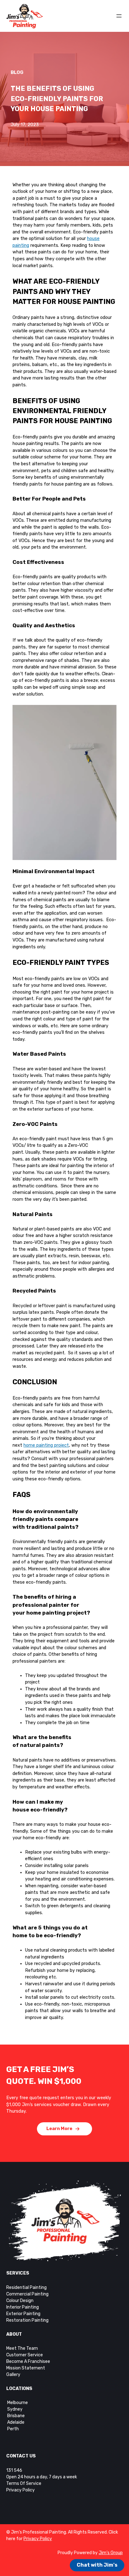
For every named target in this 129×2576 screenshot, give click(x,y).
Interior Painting (23, 2307)
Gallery (13, 2375)
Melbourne (17, 2403)
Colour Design (20, 2301)
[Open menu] (119, 16)
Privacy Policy (21, 2490)
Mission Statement (26, 2368)
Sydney (14, 2409)
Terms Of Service (24, 2483)
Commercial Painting (27, 2294)
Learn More (59, 2129)
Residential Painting (26, 2288)
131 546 (14, 2470)
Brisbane (16, 2416)
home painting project (46, 1445)
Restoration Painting (27, 2320)
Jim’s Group (111, 2553)
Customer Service (25, 2355)
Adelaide (16, 2422)
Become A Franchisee (28, 2361)
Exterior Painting (23, 2314)
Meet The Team (22, 2348)
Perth (13, 2429)
